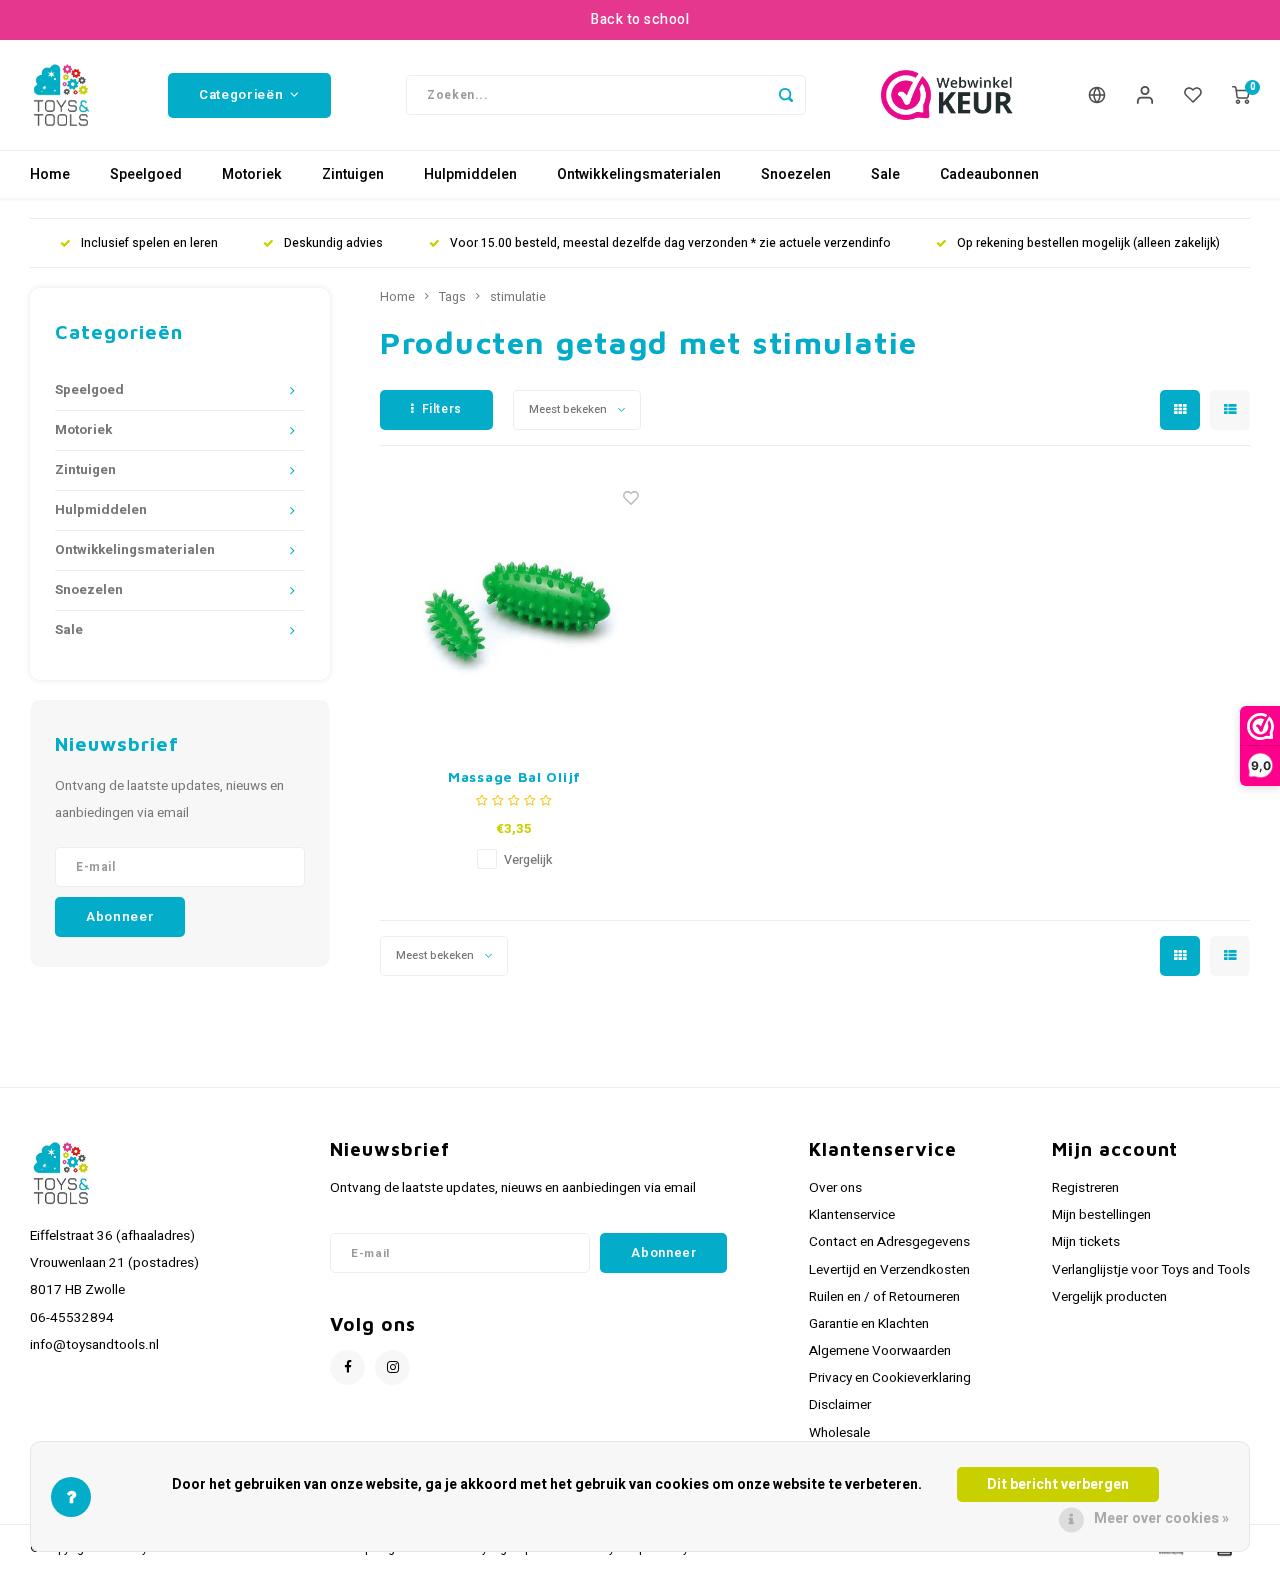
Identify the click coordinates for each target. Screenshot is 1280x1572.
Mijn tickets (1086, 1242)
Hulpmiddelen (470, 174)
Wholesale (839, 1433)
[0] (1241, 95)
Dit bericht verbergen (1058, 1484)
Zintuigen (353, 174)
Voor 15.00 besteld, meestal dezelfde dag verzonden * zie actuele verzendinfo (670, 243)
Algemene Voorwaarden (880, 1351)
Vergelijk (528, 860)
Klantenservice (852, 1215)
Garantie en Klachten (869, 1324)
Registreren (1085, 1188)
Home (50, 174)
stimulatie (518, 297)
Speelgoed (146, 174)
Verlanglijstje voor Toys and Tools (1151, 1270)
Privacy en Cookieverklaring (890, 1378)
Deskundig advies (333, 243)
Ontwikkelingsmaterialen (639, 174)
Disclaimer (840, 1405)
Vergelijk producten (1109, 1297)
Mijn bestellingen (1101, 1215)
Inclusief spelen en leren (149, 243)
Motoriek (252, 174)
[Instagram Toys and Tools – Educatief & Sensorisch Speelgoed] (392, 1367)
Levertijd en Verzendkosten (889, 1270)
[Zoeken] (786, 95)
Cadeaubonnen (989, 174)
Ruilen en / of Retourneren (884, 1297)
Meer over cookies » (1161, 1518)
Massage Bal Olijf (514, 776)
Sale (885, 174)
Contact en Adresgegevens (889, 1242)
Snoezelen (796, 174)
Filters (442, 409)
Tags (452, 297)
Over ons (835, 1188)
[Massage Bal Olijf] (515, 611)
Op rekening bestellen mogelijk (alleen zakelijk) (1088, 243)
